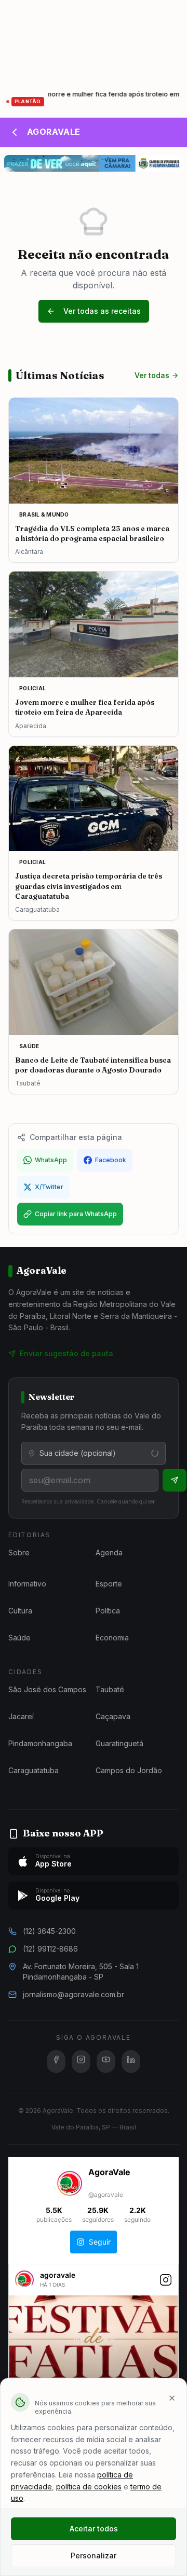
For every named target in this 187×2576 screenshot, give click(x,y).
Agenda (109, 1552)
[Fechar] (172, 2398)
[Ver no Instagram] (166, 2285)
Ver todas (152, 375)
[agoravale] (24, 2284)
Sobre (19, 1552)
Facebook (111, 1160)
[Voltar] (15, 132)
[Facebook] (56, 2062)
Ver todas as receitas (102, 311)
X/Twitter (49, 1187)
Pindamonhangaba (40, 1743)
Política (108, 1611)
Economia (112, 1638)
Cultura (20, 1611)
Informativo (27, 1584)
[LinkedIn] (131, 2062)
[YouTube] (106, 2062)
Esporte (109, 1584)
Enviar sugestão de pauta (66, 1353)
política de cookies (89, 2487)
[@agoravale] (70, 2184)
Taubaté (110, 1689)
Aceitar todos (94, 2529)
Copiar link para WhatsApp (76, 1214)
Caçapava (113, 1716)
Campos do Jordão (129, 1770)
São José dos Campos (47, 1689)
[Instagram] (81, 2062)
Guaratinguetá (119, 1743)
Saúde (19, 1638)
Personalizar (94, 2556)
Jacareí (21, 1716)
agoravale (58, 2275)
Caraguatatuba (34, 1770)
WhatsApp (51, 1160)
